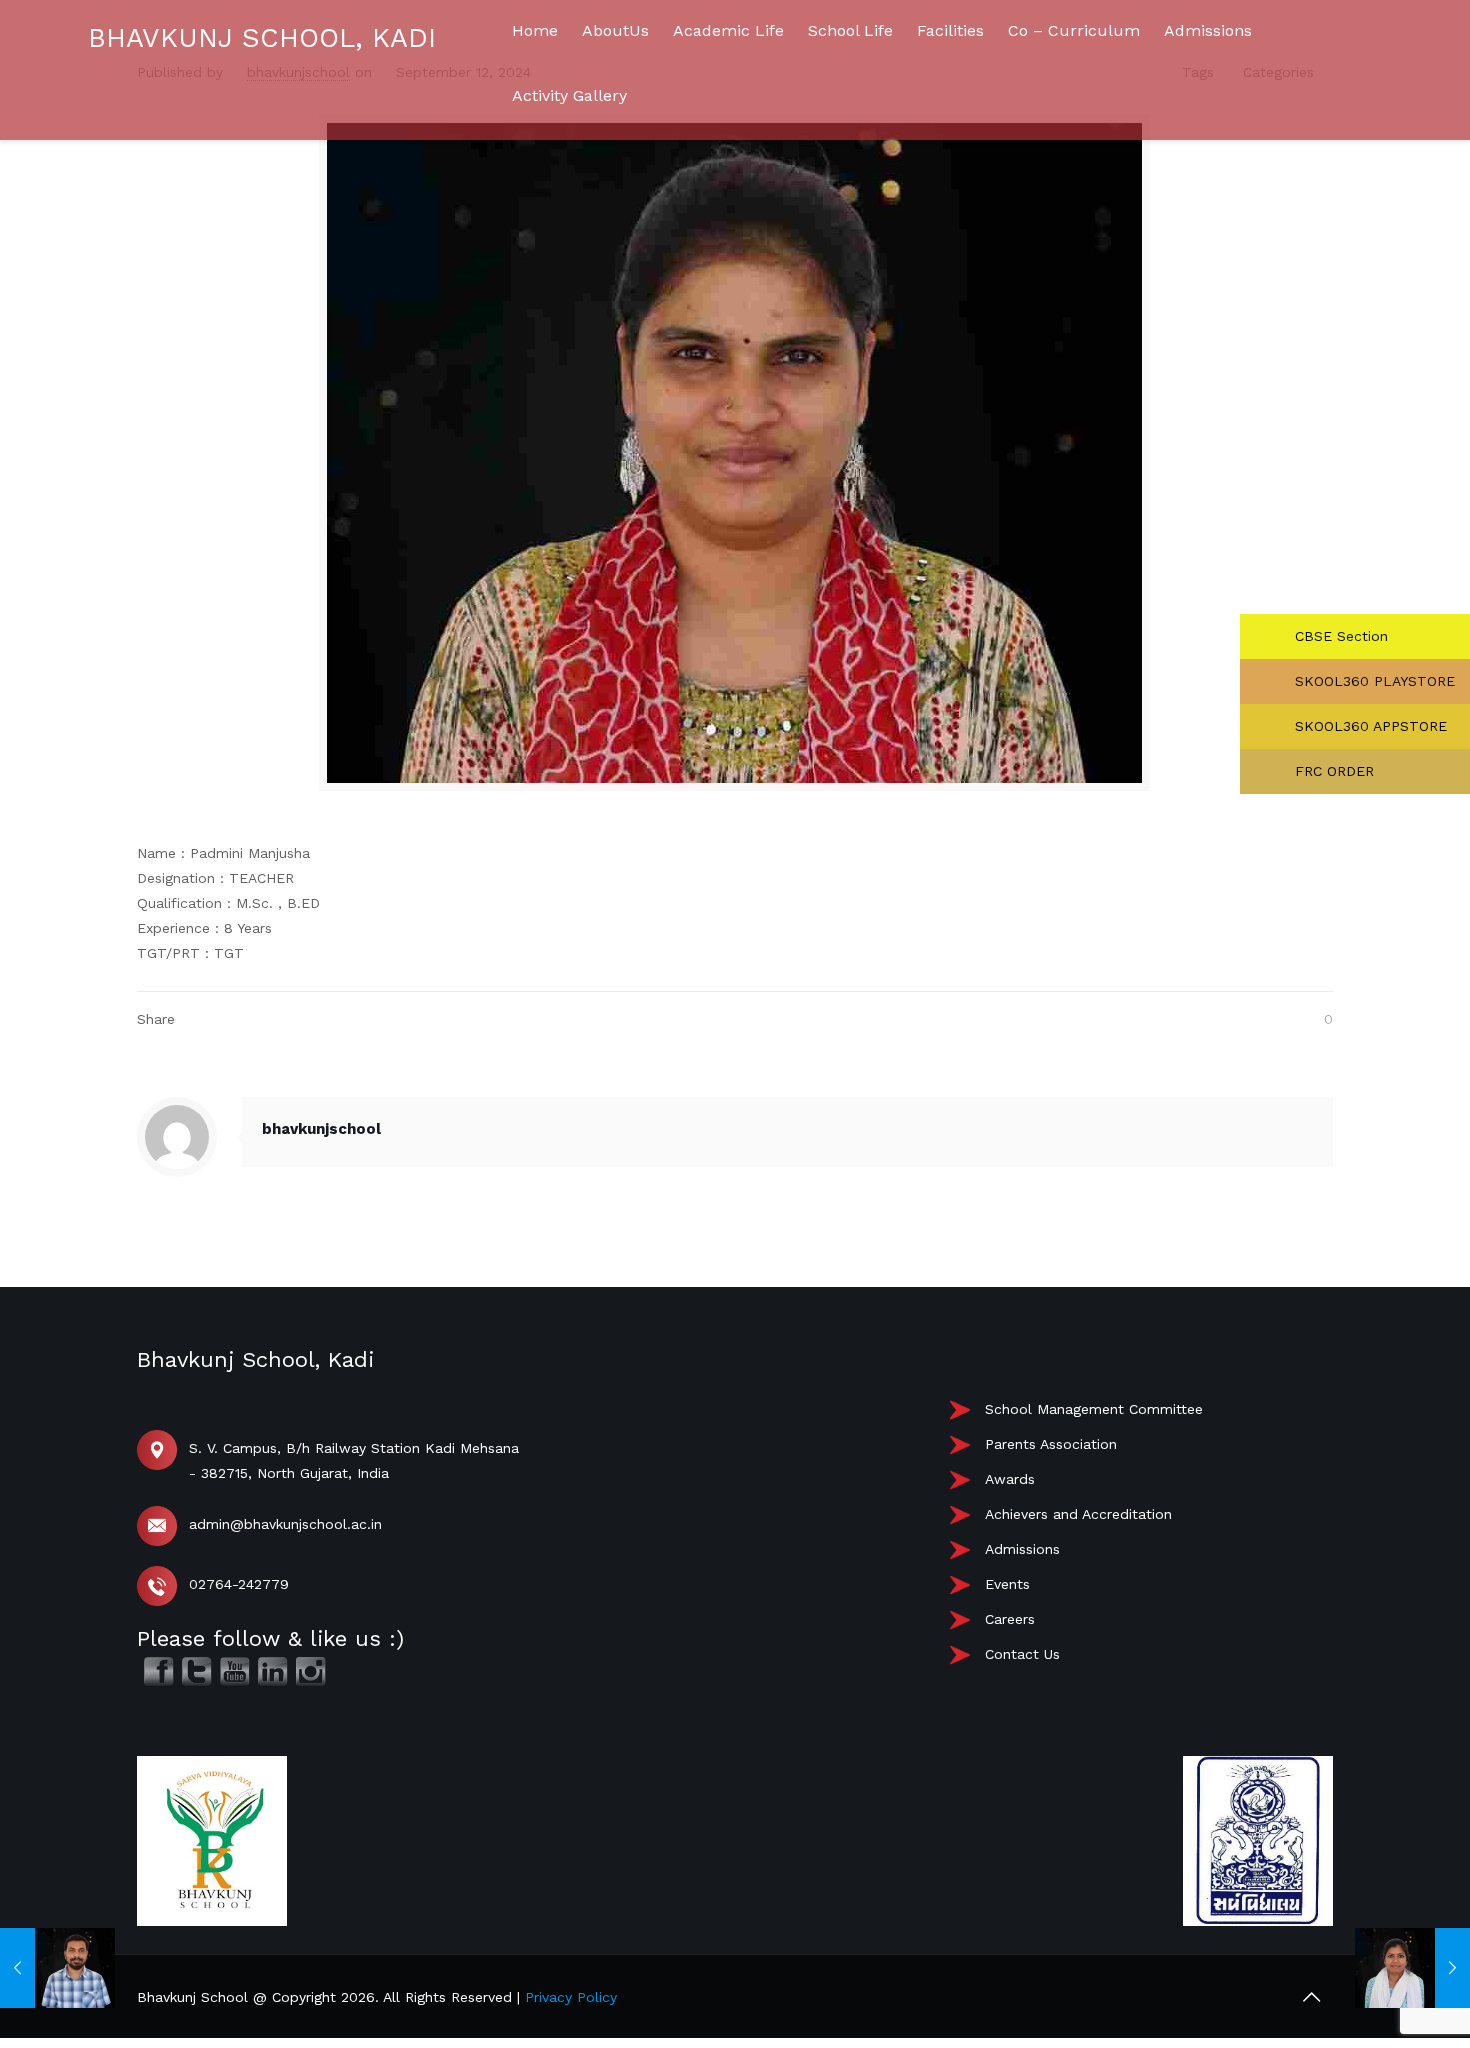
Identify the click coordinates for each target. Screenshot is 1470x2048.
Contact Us (1022, 1654)
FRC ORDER (1332, 771)
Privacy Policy (571, 1997)
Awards (1010, 1479)
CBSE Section (1339, 636)
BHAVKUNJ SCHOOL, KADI (262, 38)
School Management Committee (1094, 1409)
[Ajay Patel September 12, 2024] (57, 1968)
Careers (1010, 1619)
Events (1007, 1584)
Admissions (1022, 1549)
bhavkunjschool (321, 1129)
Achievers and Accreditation (1078, 1514)
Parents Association (1051, 1444)
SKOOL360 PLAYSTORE (1372, 681)
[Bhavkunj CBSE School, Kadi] (90, 261)
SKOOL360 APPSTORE (1368, 726)
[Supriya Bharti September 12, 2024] (1412, 1968)
